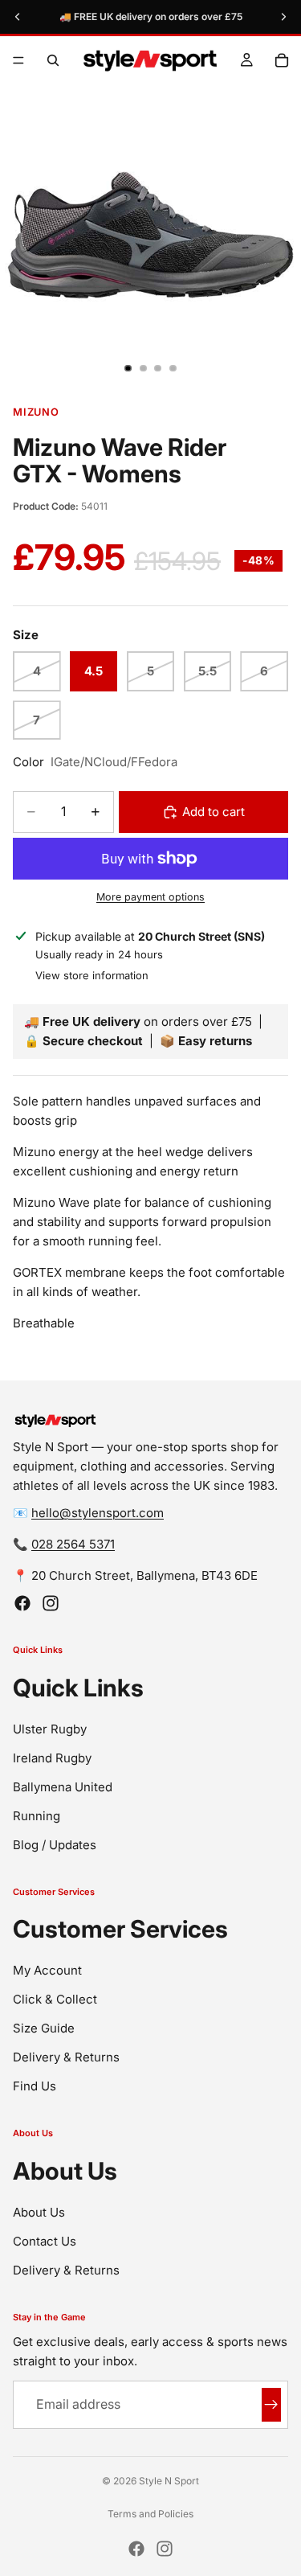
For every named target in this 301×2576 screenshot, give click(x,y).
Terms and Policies (150, 2514)
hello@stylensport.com (98, 1514)
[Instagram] (51, 1604)
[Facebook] (22, 1604)
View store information (92, 975)
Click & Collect (55, 2000)
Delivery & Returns (66, 2058)
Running (37, 1816)
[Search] (53, 60)
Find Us (35, 2087)
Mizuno (36, 412)
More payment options (150, 897)
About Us (39, 2212)
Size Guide (44, 2029)
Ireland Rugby (52, 1758)
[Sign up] (271, 2406)
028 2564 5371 (73, 1545)
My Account (47, 1971)
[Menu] (18, 60)
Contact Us (45, 2241)
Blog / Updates (55, 1845)
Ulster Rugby (50, 1729)
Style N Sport (169, 2481)
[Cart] (282, 60)
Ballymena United (63, 1787)
